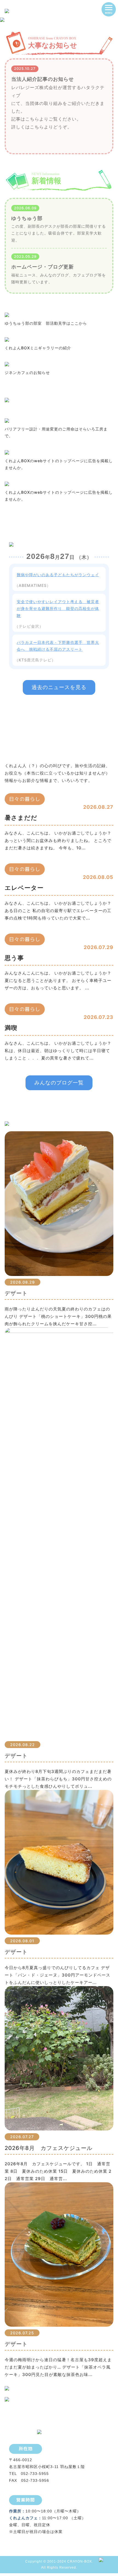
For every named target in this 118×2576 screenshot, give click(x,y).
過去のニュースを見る (59, 687)
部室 (81, 233)
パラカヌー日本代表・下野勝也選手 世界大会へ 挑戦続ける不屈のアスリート (58, 646)
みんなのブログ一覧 (59, 1083)
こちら (32, 119)
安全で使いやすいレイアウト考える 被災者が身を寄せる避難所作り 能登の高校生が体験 (58, 608)
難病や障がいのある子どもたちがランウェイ (58, 575)
